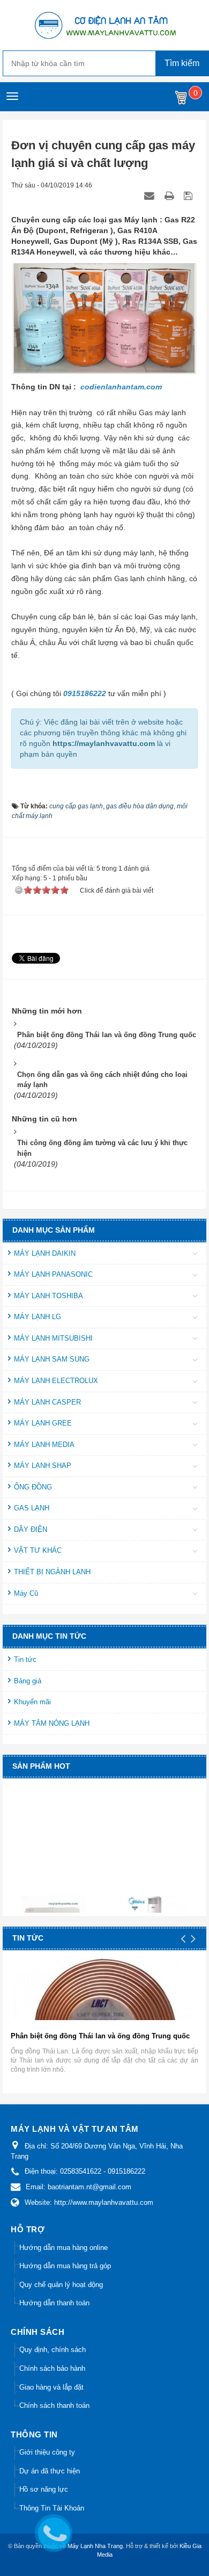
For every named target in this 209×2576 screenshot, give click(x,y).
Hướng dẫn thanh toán (54, 2303)
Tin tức (25, 1659)
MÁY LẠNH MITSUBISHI (53, 1338)
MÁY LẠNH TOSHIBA (48, 1296)
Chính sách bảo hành (52, 2368)
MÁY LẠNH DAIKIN (45, 1253)
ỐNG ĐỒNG (33, 1487)
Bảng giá (28, 1681)
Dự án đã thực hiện (50, 2471)
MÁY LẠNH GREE (43, 1423)
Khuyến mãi (32, 1702)
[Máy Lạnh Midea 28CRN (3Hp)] (157, 1905)
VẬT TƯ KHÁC (38, 1550)
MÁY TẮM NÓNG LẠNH (52, 1723)
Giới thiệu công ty (47, 2452)
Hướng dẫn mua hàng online (64, 2248)
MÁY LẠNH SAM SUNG (52, 1359)
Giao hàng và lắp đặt (51, 2387)
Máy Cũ (26, 1593)
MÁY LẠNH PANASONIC (53, 1274)
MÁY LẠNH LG (38, 1317)
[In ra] (170, 196)
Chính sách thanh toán (54, 2405)
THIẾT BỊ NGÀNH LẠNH (52, 1572)
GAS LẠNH (32, 1508)
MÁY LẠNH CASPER (47, 1402)
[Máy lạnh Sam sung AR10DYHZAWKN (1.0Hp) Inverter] (55, 1907)
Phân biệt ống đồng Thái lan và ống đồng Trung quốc (100, 2036)
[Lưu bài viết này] (189, 196)
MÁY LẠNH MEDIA (44, 1445)
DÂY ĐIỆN (31, 1529)
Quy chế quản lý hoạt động (61, 2285)
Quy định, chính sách (53, 2350)
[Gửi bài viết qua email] (151, 196)
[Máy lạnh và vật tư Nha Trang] (104, 25)
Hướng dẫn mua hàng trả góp (65, 2266)
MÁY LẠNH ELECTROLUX (56, 1381)
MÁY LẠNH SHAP (43, 1466)
